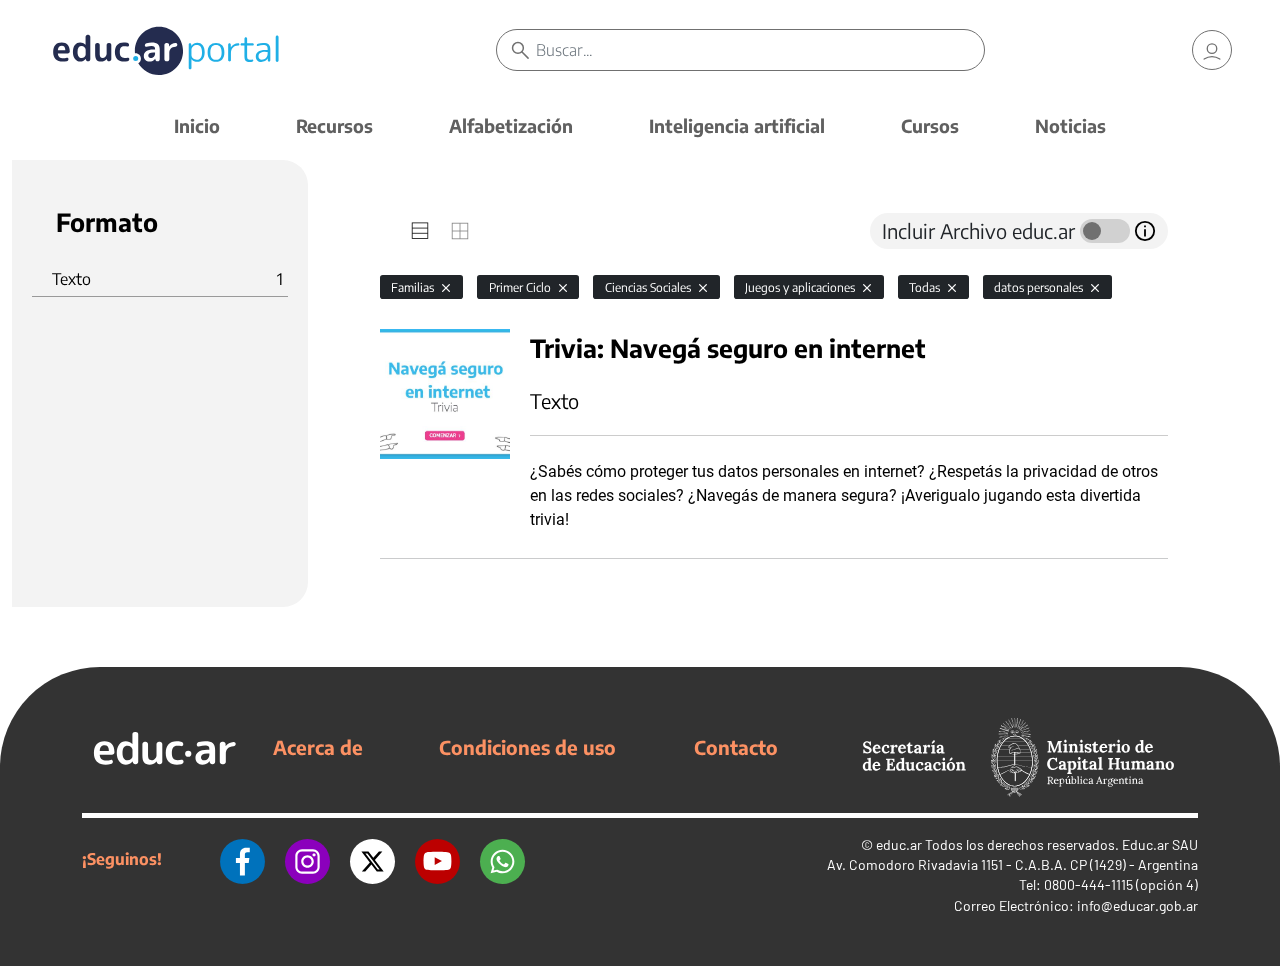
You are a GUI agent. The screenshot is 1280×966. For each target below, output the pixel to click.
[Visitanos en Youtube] (437, 859)
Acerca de (318, 747)
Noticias (1070, 125)
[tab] (420, 231)
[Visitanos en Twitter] (372, 859)
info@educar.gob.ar (1137, 905)
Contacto (736, 747)
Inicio (197, 125)
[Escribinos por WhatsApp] (502, 859)
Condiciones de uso (527, 747)
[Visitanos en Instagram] (307, 859)
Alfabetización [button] (511, 125)
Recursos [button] (334, 125)
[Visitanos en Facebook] (242, 859)
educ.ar (899, 844)
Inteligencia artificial (737, 125)
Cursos (930, 125)
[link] (1212, 50)
